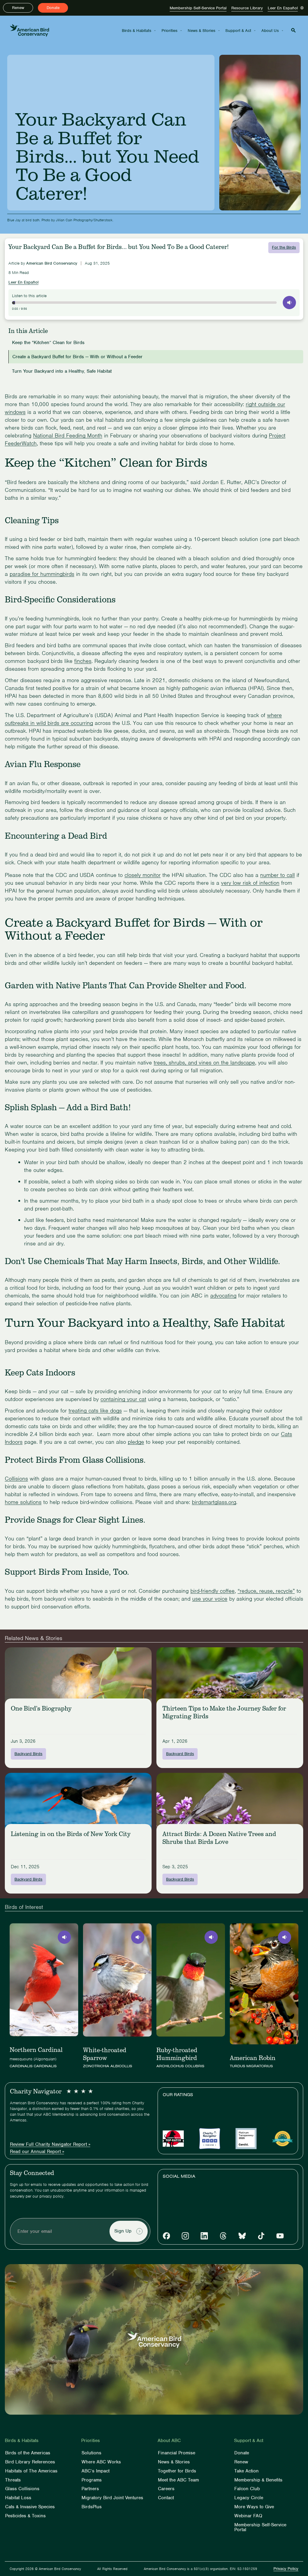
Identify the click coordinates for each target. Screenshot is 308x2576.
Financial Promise (177, 2453)
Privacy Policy (286, 2569)
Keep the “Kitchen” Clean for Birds (48, 343)
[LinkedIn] (204, 2236)
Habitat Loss (18, 2498)
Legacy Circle (249, 2498)
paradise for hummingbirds (42, 574)
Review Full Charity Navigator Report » (50, 2145)
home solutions (23, 1502)
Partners (90, 2489)
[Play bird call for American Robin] (285, 1937)
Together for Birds (177, 2471)
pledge (136, 1442)
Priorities (169, 31)
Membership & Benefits (258, 2480)
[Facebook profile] (166, 2236)
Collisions (16, 1479)
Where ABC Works (101, 2462)
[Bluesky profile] (242, 2236)
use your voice (210, 1599)
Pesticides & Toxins (25, 2516)
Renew (18, 8)
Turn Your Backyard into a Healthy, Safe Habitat (62, 372)
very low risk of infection (250, 883)
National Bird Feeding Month (68, 435)
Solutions (91, 2453)
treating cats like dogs (95, 1411)
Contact (166, 2498)
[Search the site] (293, 30)
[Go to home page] (29, 30)
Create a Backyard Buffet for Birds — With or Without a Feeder (77, 357)
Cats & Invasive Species (30, 2507)
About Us (270, 31)
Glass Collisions (22, 2489)
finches (83, 661)
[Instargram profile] (185, 2236)
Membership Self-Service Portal (198, 8)
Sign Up (123, 2231)
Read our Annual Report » (37, 2152)
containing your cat (123, 1399)
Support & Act (238, 31)
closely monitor (143, 875)
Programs (92, 2480)
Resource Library (247, 8)
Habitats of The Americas (31, 2471)
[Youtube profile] (280, 2236)
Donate (53, 8)
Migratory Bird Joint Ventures (112, 2498)
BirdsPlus (92, 2507)
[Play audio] (289, 303)
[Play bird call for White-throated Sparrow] (138, 1937)
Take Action (246, 2471)
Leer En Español (283, 8)
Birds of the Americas (28, 2453)
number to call (277, 875)
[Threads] (223, 2236)
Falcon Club (247, 2489)
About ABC (169, 2441)
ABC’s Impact (95, 2471)
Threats (13, 2480)
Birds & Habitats (137, 31)
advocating (223, 1296)
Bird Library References (30, 2462)
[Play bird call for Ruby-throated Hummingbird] (211, 1937)
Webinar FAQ (248, 2516)
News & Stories (202, 31)
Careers (166, 2489)
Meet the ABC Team (178, 2480)
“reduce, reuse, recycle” (266, 1591)
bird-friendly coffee (213, 1591)
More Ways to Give (254, 2507)
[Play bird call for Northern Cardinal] (64, 1937)
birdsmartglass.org (214, 1502)
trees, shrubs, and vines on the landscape (204, 1063)
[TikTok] (261, 2236)
